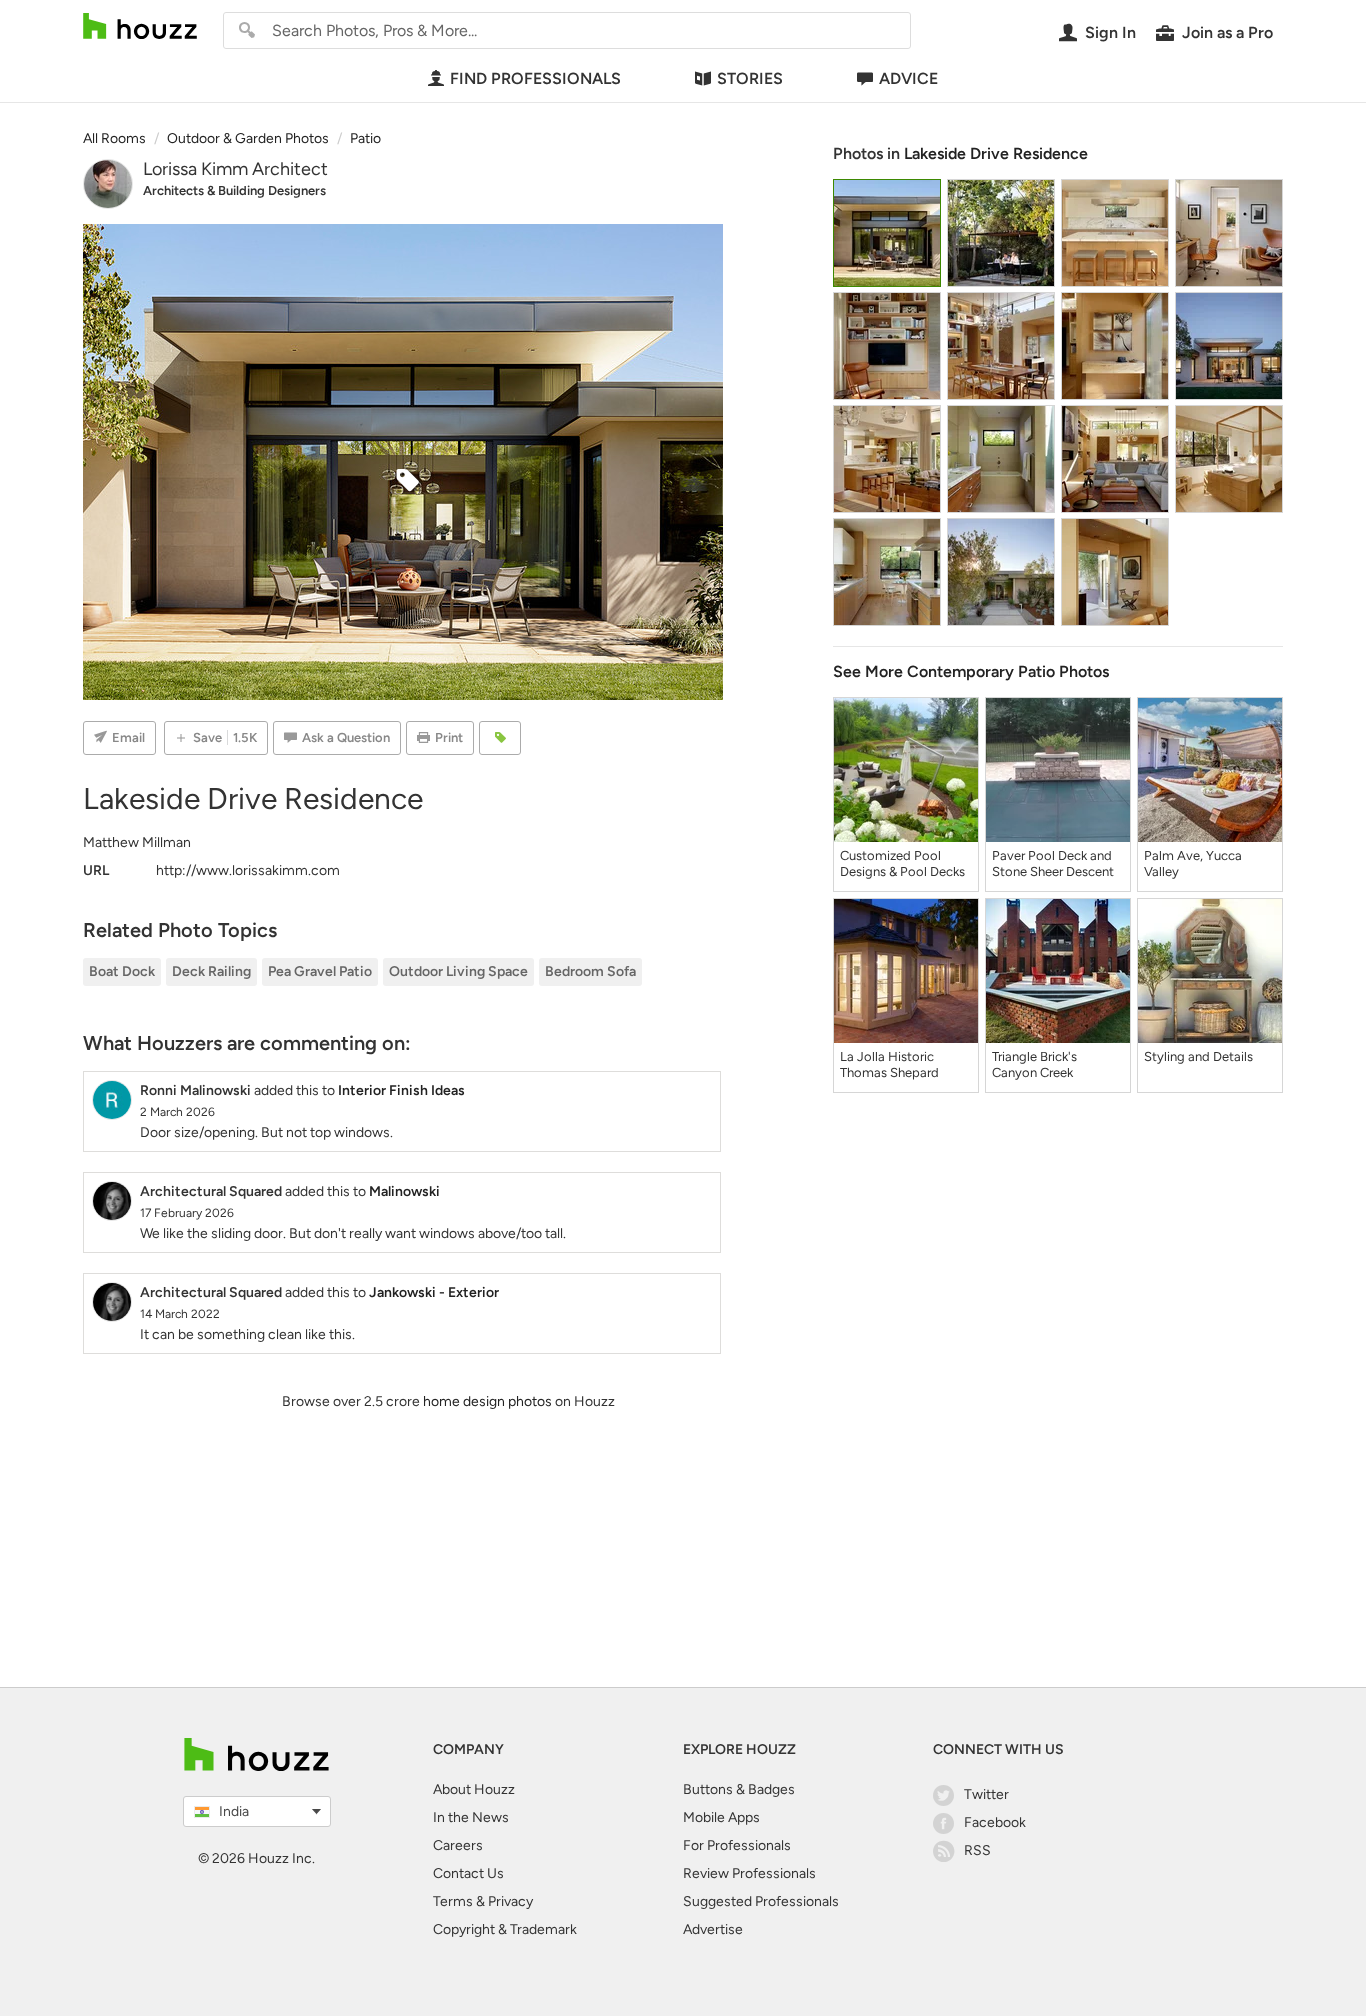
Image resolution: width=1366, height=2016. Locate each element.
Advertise (713, 1929)
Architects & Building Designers (234, 190)
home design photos (487, 1401)
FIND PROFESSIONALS (535, 78)
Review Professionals (749, 1873)
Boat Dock (122, 971)
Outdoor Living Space (458, 971)
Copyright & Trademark (505, 1929)
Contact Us (468, 1873)
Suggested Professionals (761, 1901)
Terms (453, 1901)
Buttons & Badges (739, 1789)
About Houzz (474, 1789)
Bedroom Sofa (590, 971)
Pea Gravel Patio (320, 971)
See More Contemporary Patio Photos (971, 671)
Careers (458, 1845)
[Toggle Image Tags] (500, 738)
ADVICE (908, 78)
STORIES (750, 78)
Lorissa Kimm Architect (235, 169)
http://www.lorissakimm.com (248, 870)
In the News (471, 1817)
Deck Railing (211, 971)
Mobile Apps (721, 1817)
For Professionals (737, 1845)
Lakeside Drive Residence (996, 153)
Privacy (510, 1901)
